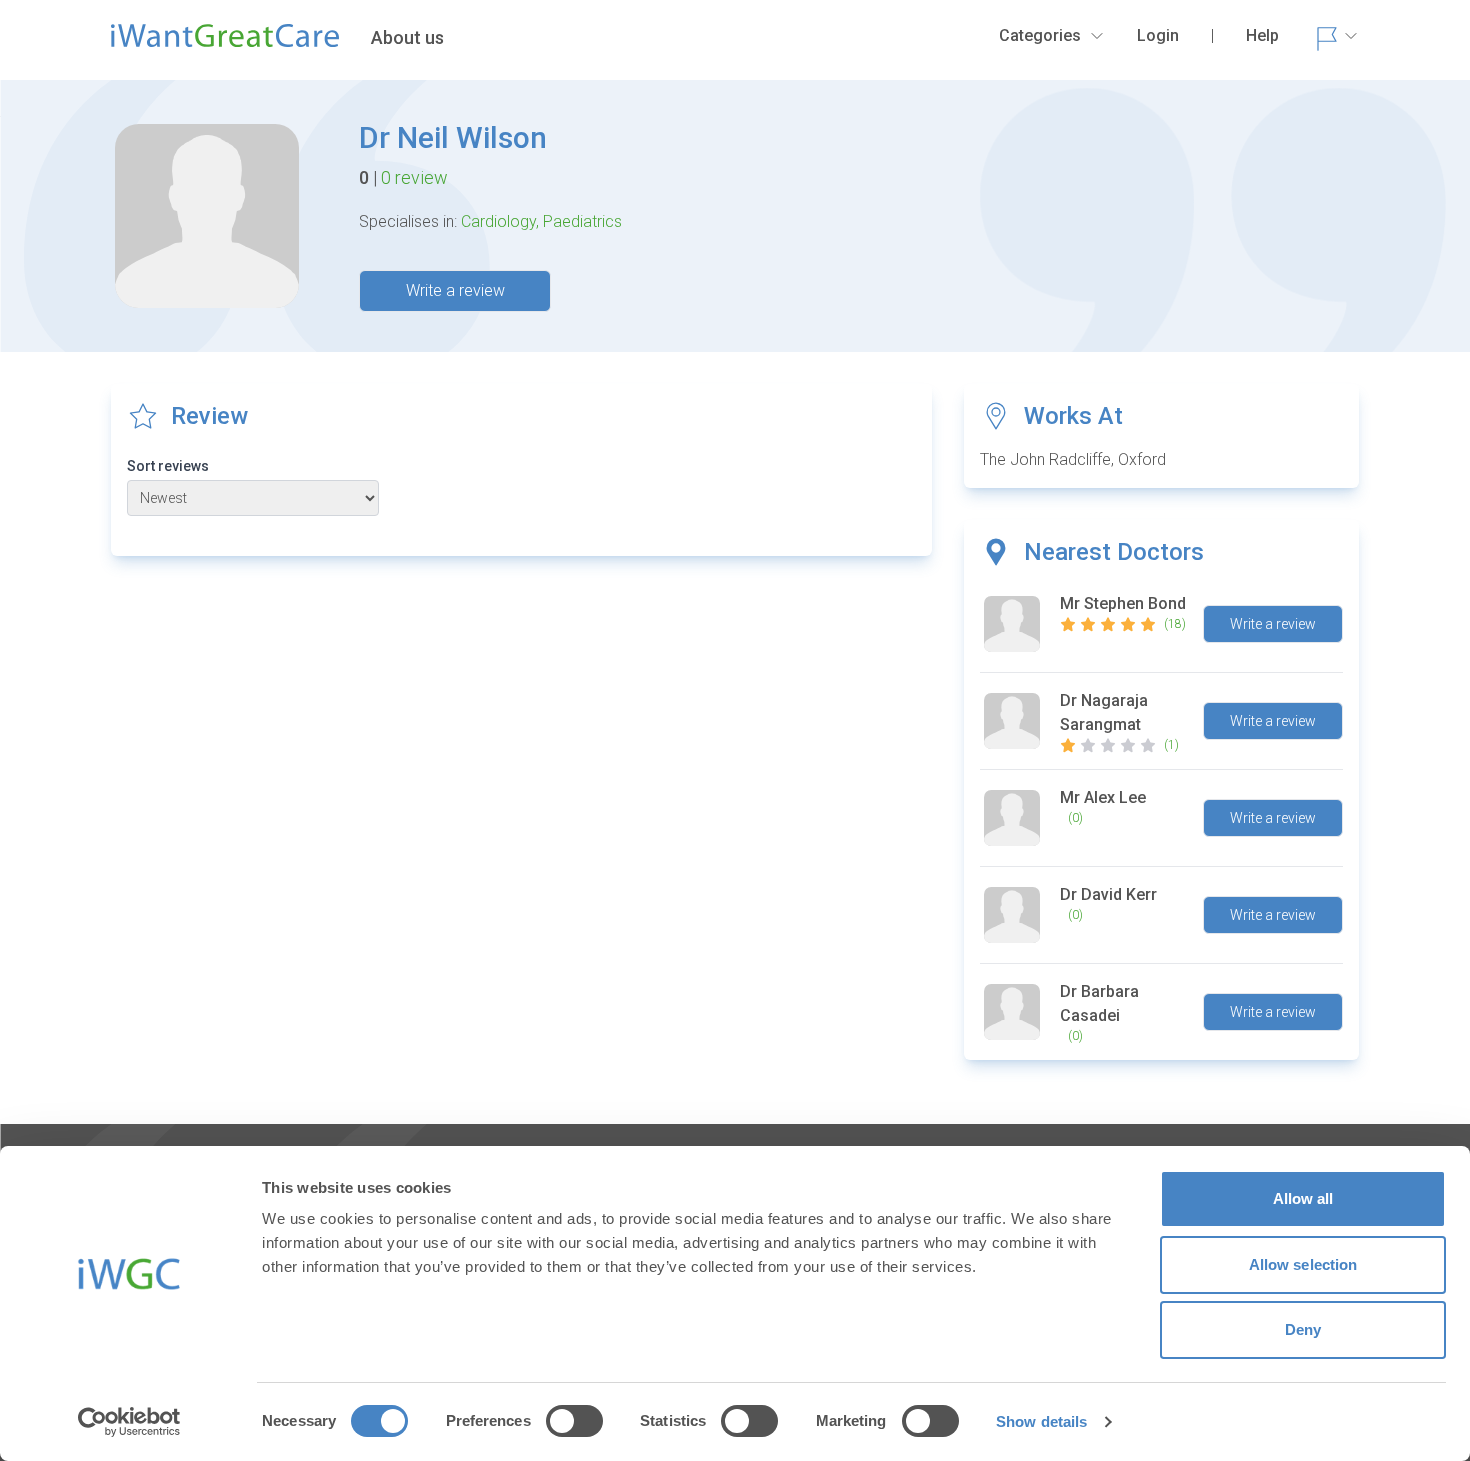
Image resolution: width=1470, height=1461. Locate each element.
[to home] (225, 44)
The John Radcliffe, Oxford (1073, 459)
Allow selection (1303, 1264)
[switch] (574, 1421)
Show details (1041, 1421)
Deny (1303, 1329)
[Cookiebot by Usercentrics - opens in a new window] (129, 1422)
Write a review (455, 290)
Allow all (1303, 1198)
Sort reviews (168, 466)
